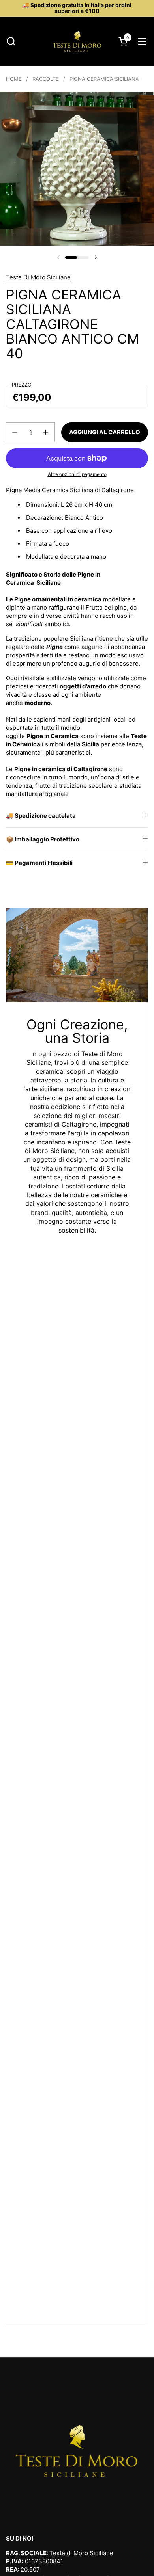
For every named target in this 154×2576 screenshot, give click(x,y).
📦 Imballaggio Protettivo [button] (43, 839)
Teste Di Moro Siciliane (38, 277)
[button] (11, 41)
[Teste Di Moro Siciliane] (77, 41)
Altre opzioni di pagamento (77, 474)
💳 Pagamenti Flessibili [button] (39, 863)
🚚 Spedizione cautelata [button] (41, 816)
